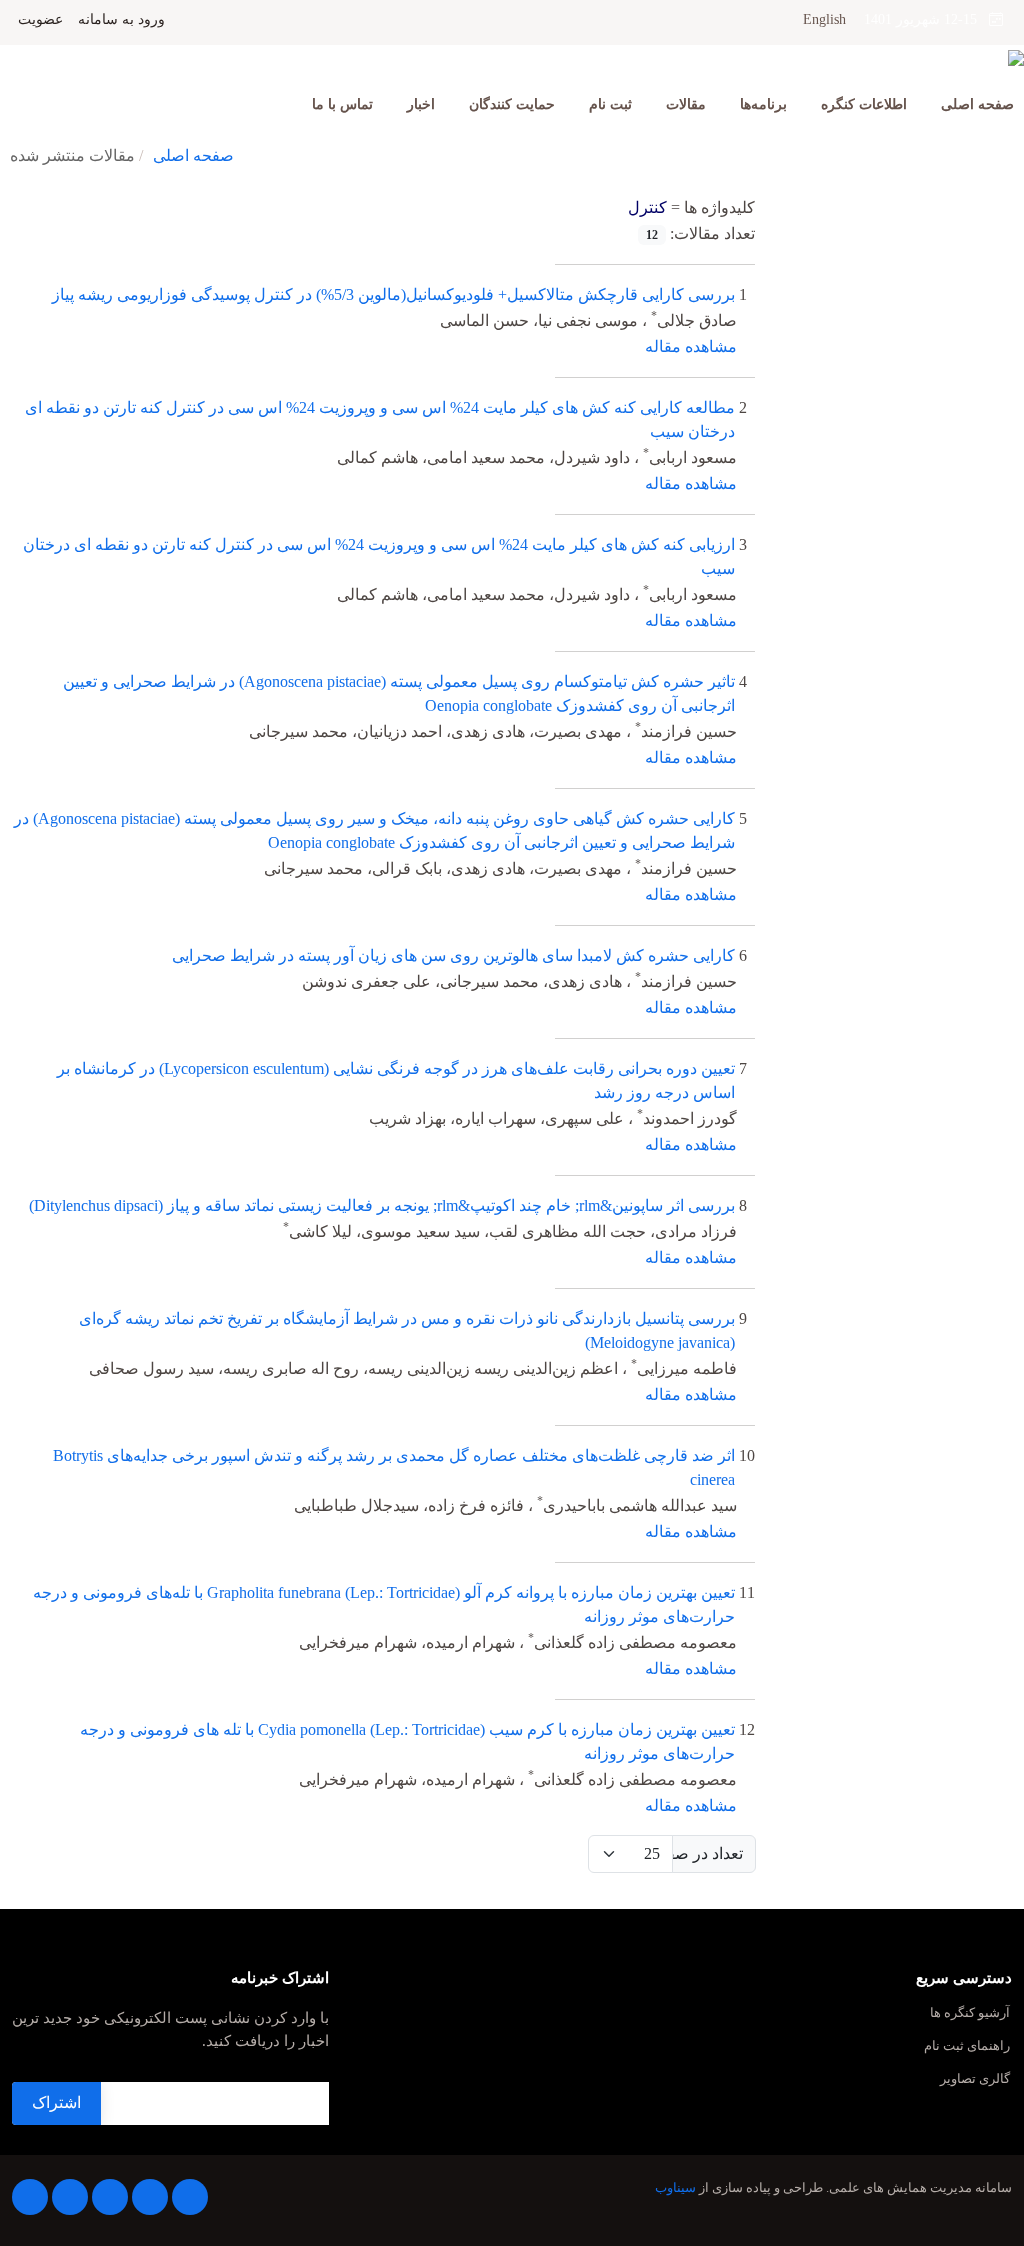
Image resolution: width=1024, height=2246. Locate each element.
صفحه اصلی (977, 104)
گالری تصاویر (975, 2079)
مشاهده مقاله (691, 346)
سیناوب (675, 2188)
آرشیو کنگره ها (970, 2013)
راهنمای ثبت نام (967, 2046)
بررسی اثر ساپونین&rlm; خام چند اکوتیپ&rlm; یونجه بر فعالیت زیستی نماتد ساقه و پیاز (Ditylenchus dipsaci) (382, 1205)
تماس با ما (342, 104)
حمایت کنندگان (512, 104)
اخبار (421, 104)
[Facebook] (190, 2197)
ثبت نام (610, 104)
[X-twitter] (150, 2197)
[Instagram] (70, 2197)
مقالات (686, 104)
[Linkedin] (110, 2197)
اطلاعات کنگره (864, 104)
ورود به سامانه (121, 20)
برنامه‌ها (763, 104)
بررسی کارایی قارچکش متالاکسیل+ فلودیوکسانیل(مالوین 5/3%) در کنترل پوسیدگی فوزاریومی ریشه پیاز (393, 294)
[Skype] (30, 2197)
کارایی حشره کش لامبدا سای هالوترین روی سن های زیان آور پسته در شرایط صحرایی (453, 955)
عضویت (40, 20)
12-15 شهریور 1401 (926, 19)
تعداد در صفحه (707, 1853)
